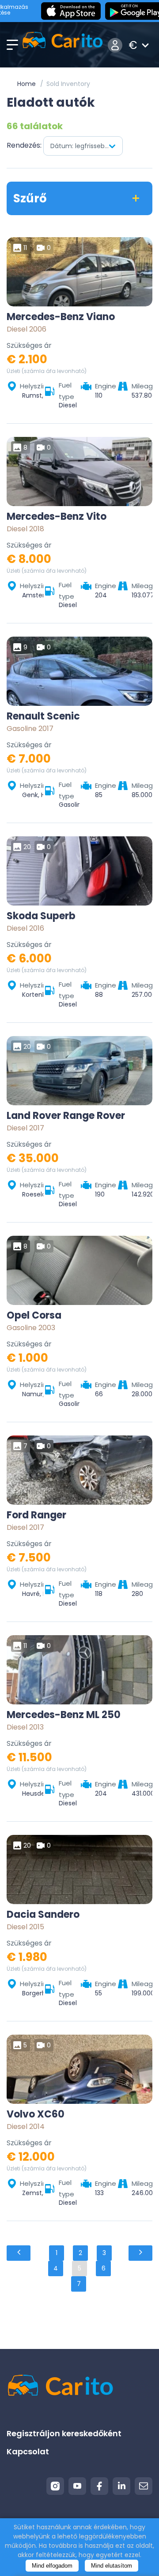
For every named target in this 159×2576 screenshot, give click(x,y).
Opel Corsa (34, 1316)
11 (25, 248)
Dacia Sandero (43, 1915)
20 (27, 847)
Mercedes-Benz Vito (57, 517)
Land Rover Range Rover (66, 1116)
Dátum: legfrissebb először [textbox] (86, 146)
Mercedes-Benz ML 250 (64, 1715)
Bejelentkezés (115, 45)
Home (26, 84)
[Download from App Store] (71, 11)
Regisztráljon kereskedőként (64, 2433)
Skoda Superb (41, 916)
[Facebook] (99, 2486)
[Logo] (62, 45)
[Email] (144, 2486)
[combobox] (83, 146)
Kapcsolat (28, 2451)
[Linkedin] (121, 2486)
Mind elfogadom (52, 2566)
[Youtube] (77, 2486)
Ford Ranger (36, 1515)
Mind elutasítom (112, 2566)
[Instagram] (55, 2486)
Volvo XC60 (36, 2114)
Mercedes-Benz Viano (61, 317)
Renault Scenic (43, 716)
